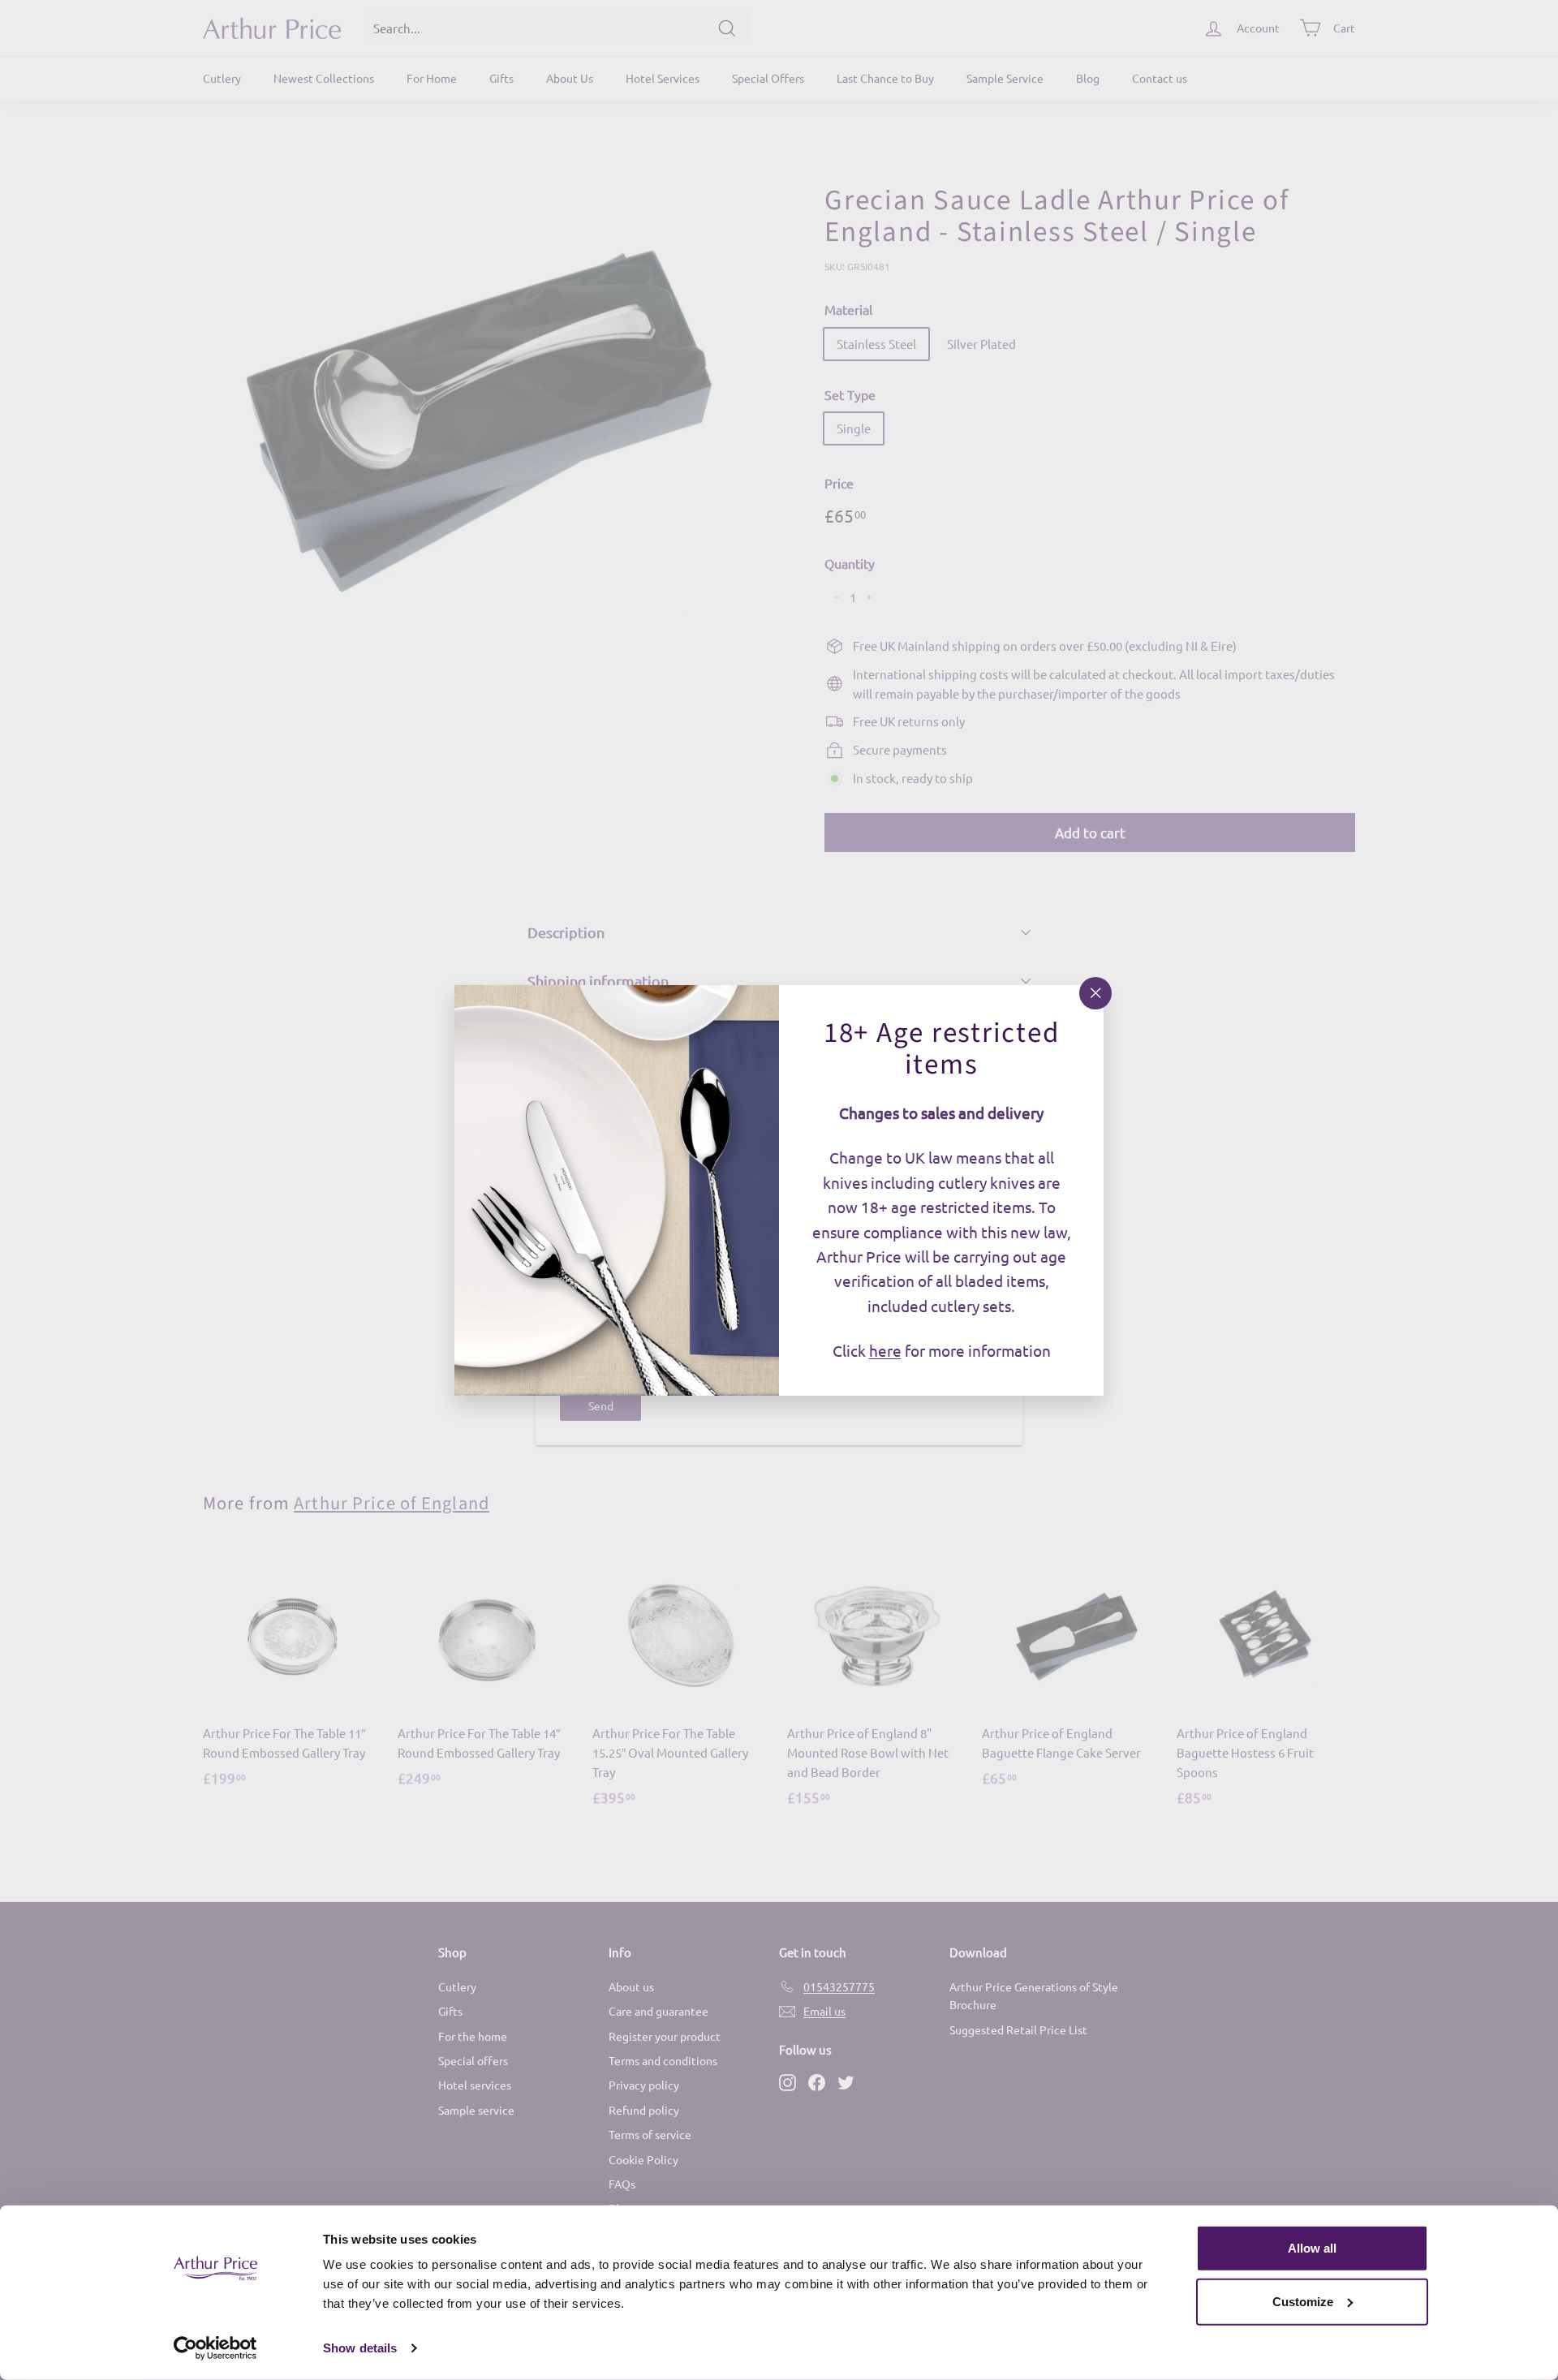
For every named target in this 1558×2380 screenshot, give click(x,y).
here (885, 1350)
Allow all (1312, 2248)
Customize (1303, 2301)
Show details (360, 2348)
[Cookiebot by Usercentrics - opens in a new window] (215, 2348)
